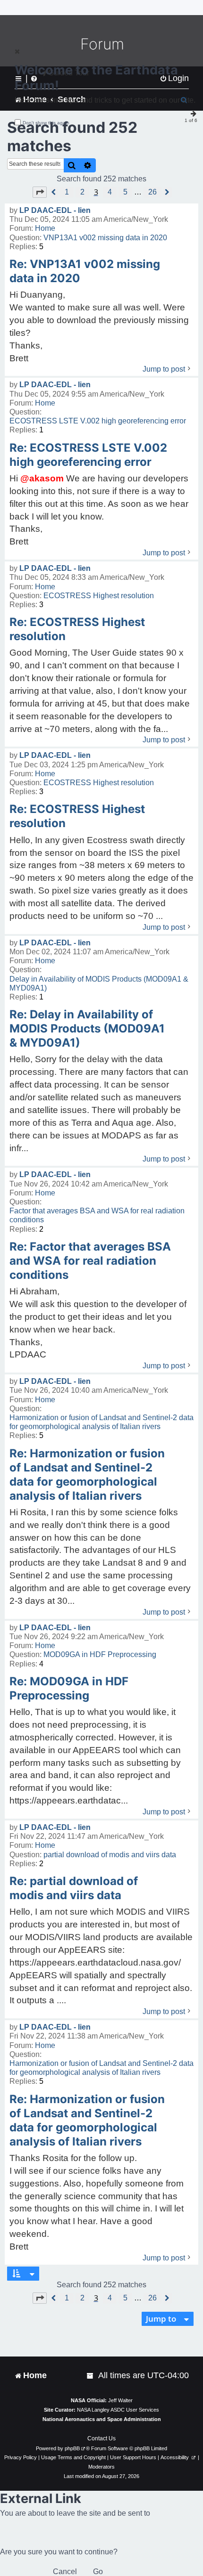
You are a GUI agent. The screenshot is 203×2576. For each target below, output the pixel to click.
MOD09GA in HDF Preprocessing (100, 1654)
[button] (40, 192)
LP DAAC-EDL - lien (55, 210)
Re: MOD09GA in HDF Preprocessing (69, 1688)
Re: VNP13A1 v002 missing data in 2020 (85, 271)
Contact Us (101, 2438)
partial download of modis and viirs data (110, 1855)
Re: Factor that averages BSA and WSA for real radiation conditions (90, 1261)
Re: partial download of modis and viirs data (74, 1888)
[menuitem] (91, 2376)
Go (98, 2572)
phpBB (72, 2448)
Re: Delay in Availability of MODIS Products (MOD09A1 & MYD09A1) (87, 1028)
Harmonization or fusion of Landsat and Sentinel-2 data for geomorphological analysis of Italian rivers (101, 1422)
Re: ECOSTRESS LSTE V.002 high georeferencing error (88, 455)
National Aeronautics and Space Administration (102, 2419)
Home (45, 228)
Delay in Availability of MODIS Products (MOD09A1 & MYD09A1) (99, 983)
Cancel (65, 2572)
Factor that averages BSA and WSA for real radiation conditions (97, 1215)
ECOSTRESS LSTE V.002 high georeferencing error (98, 421)
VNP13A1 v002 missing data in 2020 (105, 238)
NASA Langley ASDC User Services (118, 2410)
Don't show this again (46, 123)
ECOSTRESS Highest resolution (99, 596)
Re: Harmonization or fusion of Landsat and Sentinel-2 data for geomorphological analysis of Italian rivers (87, 1475)
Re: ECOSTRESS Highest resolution (77, 629)
